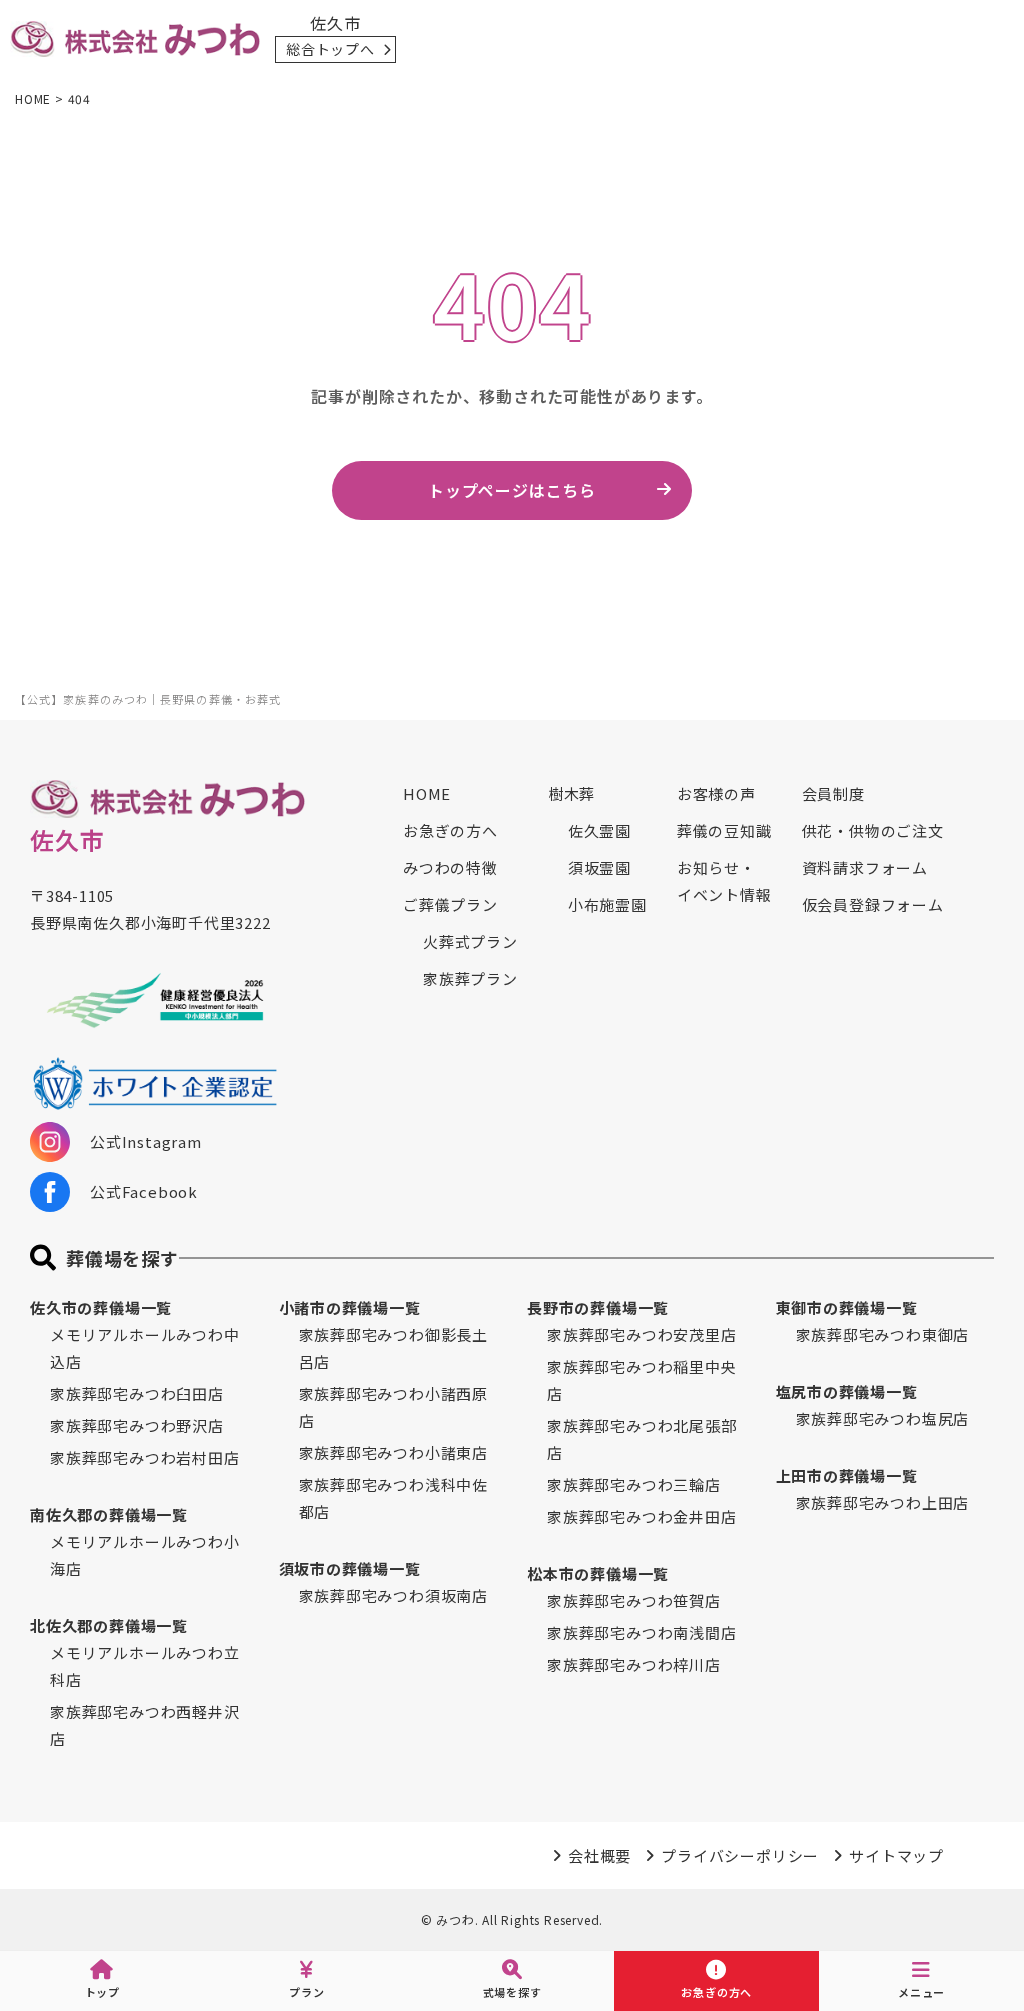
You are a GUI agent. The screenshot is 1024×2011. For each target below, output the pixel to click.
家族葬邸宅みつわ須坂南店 (394, 1595)
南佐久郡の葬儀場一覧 (109, 1514)
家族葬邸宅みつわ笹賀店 (634, 1600)
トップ (102, 1992)
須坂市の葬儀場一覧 (350, 1568)
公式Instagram (146, 1141)
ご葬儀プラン (450, 904)
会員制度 (833, 793)
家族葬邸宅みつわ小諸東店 (394, 1452)
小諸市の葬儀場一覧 (350, 1307)
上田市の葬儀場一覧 (847, 1475)
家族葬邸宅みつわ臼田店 (137, 1393)
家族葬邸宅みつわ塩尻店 (883, 1418)
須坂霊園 (599, 867)
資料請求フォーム (865, 867)
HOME (427, 793)
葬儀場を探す (122, 1258)
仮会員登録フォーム (873, 904)
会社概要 (599, 1855)
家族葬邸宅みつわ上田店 (883, 1502)
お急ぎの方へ (450, 830)
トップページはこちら (512, 490)
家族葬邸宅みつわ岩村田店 (145, 1457)
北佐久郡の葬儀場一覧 (109, 1625)
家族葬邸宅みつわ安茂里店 (642, 1334)
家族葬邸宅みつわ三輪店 (634, 1484)
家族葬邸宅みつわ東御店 (883, 1334)
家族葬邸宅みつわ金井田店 (642, 1516)
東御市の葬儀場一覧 (847, 1307)
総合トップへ (330, 49)
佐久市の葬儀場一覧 (101, 1307)
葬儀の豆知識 (724, 830)
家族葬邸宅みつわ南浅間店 (642, 1632)
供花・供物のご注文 (873, 830)
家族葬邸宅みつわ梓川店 (634, 1664)
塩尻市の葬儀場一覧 (847, 1391)
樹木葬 (571, 793)
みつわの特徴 (450, 867)
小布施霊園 (607, 904)
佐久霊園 (599, 830)
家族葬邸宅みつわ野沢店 (137, 1425)
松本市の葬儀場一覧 (598, 1573)
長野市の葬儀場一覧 (598, 1307)
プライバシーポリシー (740, 1855)
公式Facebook (144, 1191)
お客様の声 (716, 793)
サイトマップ (896, 1855)
